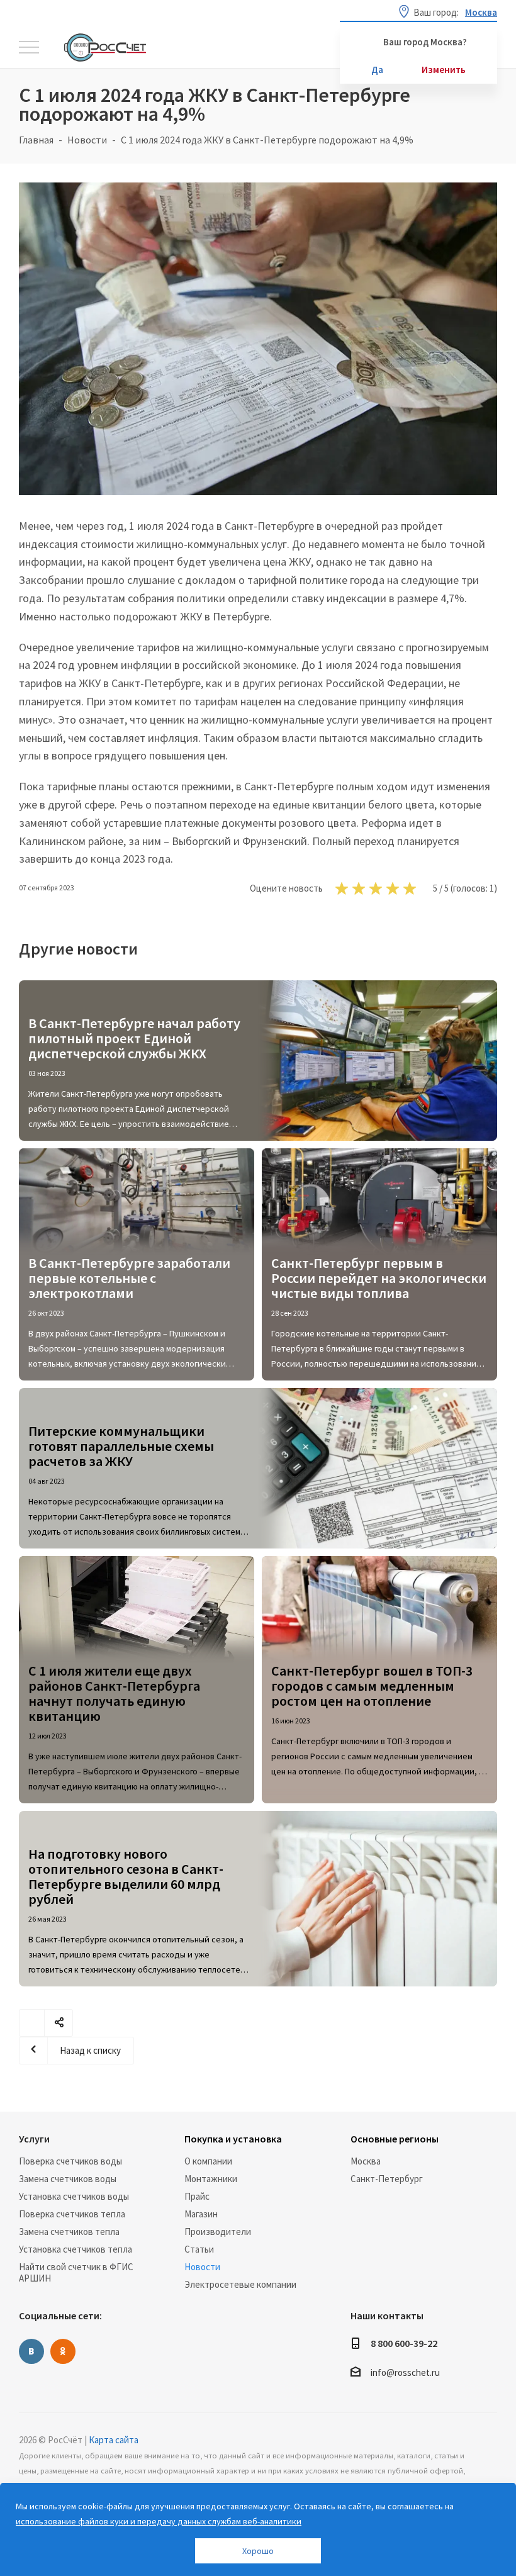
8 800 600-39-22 (404, 2343)
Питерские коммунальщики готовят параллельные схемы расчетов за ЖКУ (121, 1446)
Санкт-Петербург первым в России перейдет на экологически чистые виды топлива (379, 1278)
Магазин (201, 2214)
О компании (208, 2161)
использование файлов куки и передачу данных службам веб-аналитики (159, 2521)
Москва (366, 2161)
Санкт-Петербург (387, 2179)
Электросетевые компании (240, 2284)
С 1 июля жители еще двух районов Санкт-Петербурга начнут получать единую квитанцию (114, 1693)
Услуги (34, 2139)
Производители (218, 2232)
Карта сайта (114, 2440)
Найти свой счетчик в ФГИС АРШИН (76, 2272)
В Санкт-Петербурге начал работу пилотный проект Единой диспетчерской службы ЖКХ (134, 1038)
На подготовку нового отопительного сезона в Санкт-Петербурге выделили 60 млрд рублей (126, 1876)
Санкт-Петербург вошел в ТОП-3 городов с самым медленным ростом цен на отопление (372, 1686)
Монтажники (211, 2179)
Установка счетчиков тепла (76, 2249)
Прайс (197, 2196)
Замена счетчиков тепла (69, 2232)
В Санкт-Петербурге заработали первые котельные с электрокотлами (129, 1278)
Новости (202, 2267)
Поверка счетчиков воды (70, 2161)
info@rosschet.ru (405, 2373)
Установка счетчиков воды (74, 2196)
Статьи (199, 2249)
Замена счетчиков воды (68, 2179)
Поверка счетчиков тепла (72, 2214)
